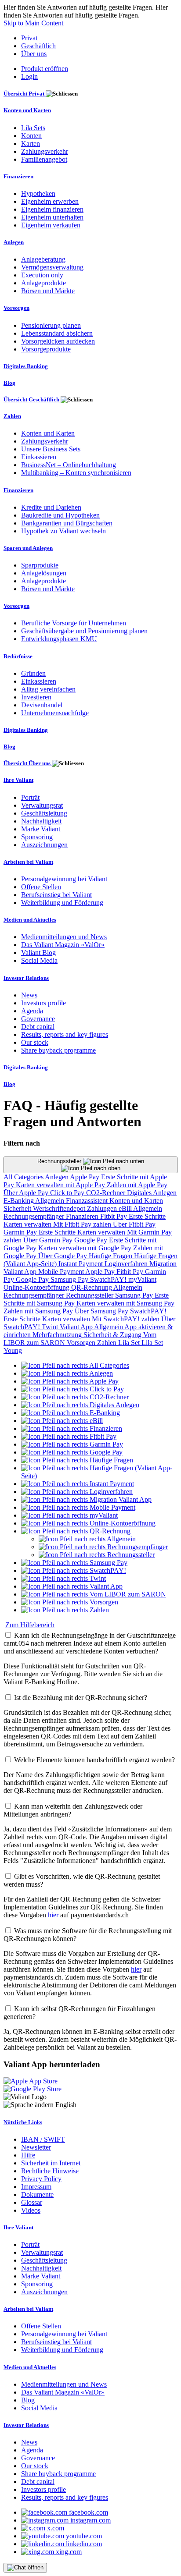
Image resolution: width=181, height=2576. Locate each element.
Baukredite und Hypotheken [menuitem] (60, 515)
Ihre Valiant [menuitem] (18, 780)
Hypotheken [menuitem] (38, 193)
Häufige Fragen (111, 1256)
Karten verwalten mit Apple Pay (61, 1185)
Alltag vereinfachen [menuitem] (48, 689)
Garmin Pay (21, 1232)
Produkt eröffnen (45, 69)
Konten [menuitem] (31, 136)
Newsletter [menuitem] (36, 2147)
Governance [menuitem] (38, 1019)
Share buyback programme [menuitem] (58, 1050)
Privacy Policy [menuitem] (41, 2179)
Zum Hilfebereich (30, 1625)
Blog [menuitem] (9, 383)
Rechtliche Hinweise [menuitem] (50, 2171)
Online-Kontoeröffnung (37, 1287)
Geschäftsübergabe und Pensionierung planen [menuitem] (84, 631)
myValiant (142, 1279)
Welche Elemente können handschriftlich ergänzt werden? (94, 1760)
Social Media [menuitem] (39, 960)
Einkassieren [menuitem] (39, 457)
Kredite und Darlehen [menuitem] (51, 507)
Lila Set (130, 1343)
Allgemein (51, 1201)
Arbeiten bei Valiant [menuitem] (28, 862)
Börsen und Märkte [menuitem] (48, 291)
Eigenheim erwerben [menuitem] (50, 201)
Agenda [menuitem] (32, 1011)
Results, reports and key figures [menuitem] (65, 1034)
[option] (75, 1365)
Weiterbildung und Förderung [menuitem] (62, 903)
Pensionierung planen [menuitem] (51, 325)
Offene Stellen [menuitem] (41, 887)
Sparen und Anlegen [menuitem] (28, 548)
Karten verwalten (28, 1224)
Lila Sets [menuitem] (33, 128)
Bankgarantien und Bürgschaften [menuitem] (67, 523)
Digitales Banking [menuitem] (26, 366)
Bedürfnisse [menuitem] (18, 656)
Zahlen (108, 1343)
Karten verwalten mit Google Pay (86, 1248)
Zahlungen (103, 1208)
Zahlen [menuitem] (12, 416)
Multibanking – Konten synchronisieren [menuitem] (76, 473)
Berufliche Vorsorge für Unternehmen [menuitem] (74, 623)
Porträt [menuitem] (30, 797)
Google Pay (92, 1240)
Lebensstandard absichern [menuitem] (57, 333)
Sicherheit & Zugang (113, 1335)
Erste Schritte (147, 1216)
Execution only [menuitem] (42, 275)
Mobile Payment (62, 1272)
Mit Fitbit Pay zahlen (83, 1224)
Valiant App (77, 1327)
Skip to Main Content (33, 23)
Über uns (34, 54)
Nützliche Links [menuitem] (23, 2122)
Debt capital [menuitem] (38, 1027)
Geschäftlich (38, 46)
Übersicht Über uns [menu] (28, 763)
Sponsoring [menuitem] (37, 837)
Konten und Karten (136, 1201)
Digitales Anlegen (152, 1193)
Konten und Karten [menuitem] (27, 110)
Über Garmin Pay (49, 1240)
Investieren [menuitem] (36, 697)
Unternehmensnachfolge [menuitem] (55, 713)
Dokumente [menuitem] (37, 2195)
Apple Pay (85, 1177)
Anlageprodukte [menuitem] (43, 283)
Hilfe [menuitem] (28, 2155)
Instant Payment (81, 1264)
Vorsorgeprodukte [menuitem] (46, 349)
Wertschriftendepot (60, 1208)
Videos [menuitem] (31, 2210)
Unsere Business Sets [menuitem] (51, 449)
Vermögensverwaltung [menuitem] (52, 267)
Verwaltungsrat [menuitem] (42, 805)
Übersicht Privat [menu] (25, 94)
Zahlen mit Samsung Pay (39, 1311)
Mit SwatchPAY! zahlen (127, 1319)
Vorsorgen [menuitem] (16, 308)
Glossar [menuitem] (32, 2202)
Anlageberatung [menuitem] (43, 259)
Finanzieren (83, 1216)
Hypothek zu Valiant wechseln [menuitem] (63, 531)
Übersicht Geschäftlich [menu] (32, 399)
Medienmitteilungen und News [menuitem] (64, 937)
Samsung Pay (70, 1279)
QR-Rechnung (92, 1287)
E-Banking (19, 1201)
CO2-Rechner (107, 1193)
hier (53, 1915)
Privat (29, 38)
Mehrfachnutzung (58, 1335)
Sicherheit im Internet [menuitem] (51, 2163)
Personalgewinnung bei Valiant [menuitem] (64, 879)
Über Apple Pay (27, 1193)
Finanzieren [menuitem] (18, 176)
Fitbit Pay (114, 1216)
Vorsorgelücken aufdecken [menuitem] (58, 341)
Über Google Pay (63, 1256)
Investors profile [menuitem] (43, 1003)
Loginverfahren (127, 1264)
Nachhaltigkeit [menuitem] (41, 821)
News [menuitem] (29, 995)
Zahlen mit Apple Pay (137, 1185)
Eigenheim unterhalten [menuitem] (52, 217)
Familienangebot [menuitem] (44, 159)
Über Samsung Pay (102, 1311)
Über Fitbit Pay (134, 1224)
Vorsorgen (82, 1343)
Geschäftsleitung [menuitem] (44, 813)
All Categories (24, 1177)
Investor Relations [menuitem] (26, 978)
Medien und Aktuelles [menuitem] (30, 920)
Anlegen (57, 1177)
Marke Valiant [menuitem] (41, 829)
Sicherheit (18, 1208)
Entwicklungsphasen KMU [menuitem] (59, 639)
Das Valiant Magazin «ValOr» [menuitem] (63, 945)
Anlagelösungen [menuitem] (44, 573)
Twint (51, 1327)
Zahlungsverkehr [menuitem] (45, 151)
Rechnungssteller (60, 1161)
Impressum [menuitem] (36, 2187)
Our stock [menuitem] (35, 1042)
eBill (126, 1208)
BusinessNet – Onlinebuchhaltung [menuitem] (69, 465)
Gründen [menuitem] (33, 673)
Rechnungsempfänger (35, 1216)
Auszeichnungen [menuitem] (44, 845)
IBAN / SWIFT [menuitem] (43, 2139)
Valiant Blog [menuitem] (38, 953)
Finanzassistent (88, 1201)
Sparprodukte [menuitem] (40, 565)
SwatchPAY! (109, 1279)
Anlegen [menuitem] (14, 242)
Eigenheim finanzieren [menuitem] (52, 209)
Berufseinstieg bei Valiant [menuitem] (56, 895)
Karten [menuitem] (31, 144)
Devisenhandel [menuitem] (42, 705)
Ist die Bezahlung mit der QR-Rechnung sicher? (81, 1698)
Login (29, 76)
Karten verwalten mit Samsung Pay (125, 1303)
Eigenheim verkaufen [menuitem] (51, 225)
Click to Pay (68, 1193)
